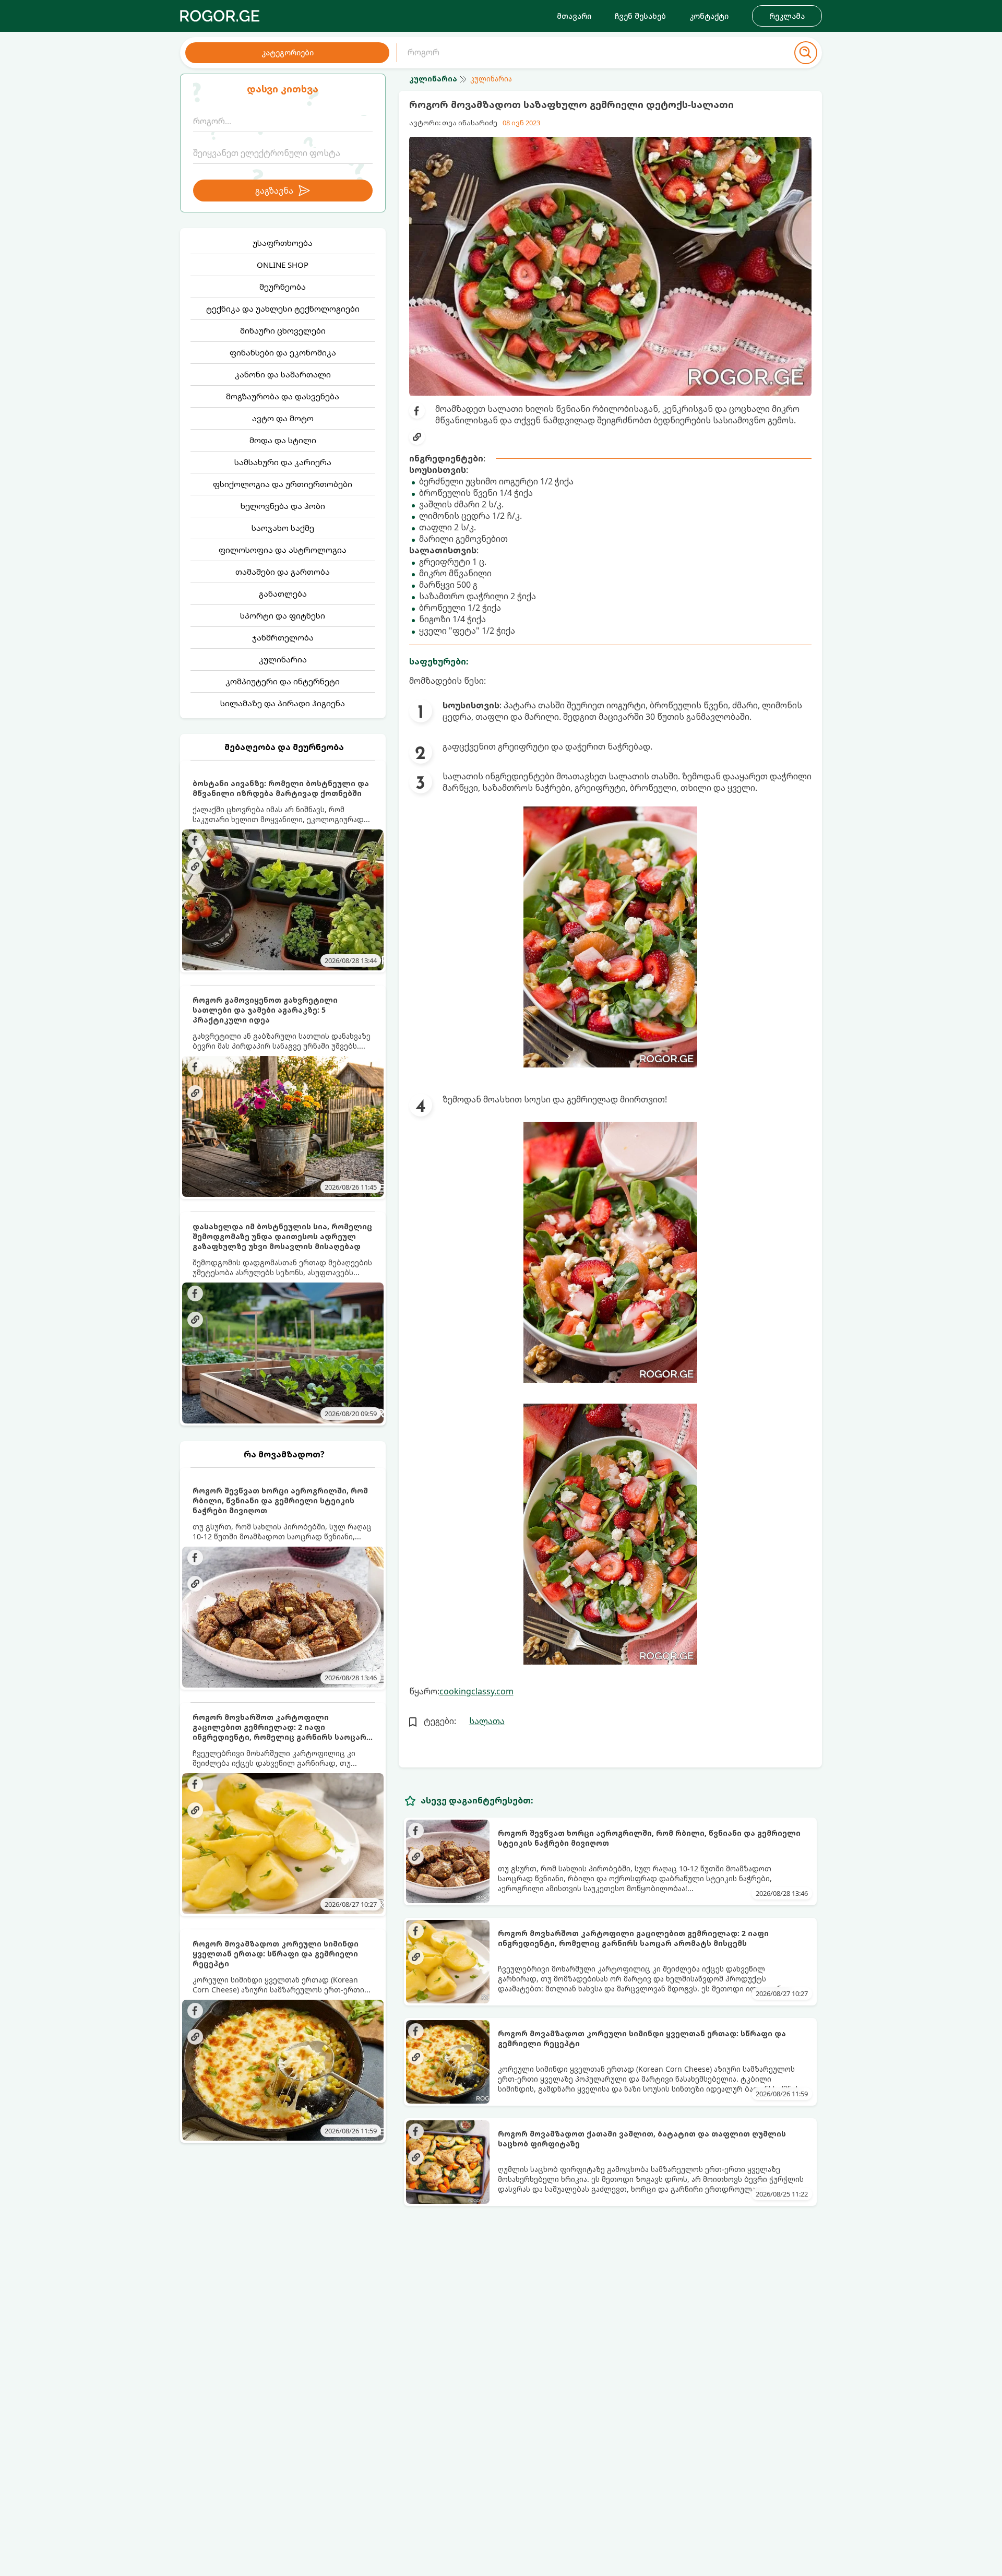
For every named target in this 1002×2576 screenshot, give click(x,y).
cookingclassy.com (476, 1691)
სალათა (487, 1721)
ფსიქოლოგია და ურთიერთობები (283, 484)
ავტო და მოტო (283, 418)
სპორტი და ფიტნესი (283, 615)
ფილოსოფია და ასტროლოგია (283, 550)
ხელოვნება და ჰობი (283, 506)
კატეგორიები (288, 52)
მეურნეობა (283, 287)
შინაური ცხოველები (283, 330)
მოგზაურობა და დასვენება (283, 396)
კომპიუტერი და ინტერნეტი (283, 681)
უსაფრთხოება (283, 243)
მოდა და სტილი (283, 440)
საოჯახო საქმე (283, 528)
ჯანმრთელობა (283, 637)
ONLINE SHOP (283, 265)
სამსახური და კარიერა (283, 462)
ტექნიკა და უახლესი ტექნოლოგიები (283, 308)
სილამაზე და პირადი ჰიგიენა (283, 703)
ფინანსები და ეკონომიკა (283, 352)
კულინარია (283, 659)
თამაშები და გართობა (283, 572)
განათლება (283, 593)
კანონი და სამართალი (283, 374)
